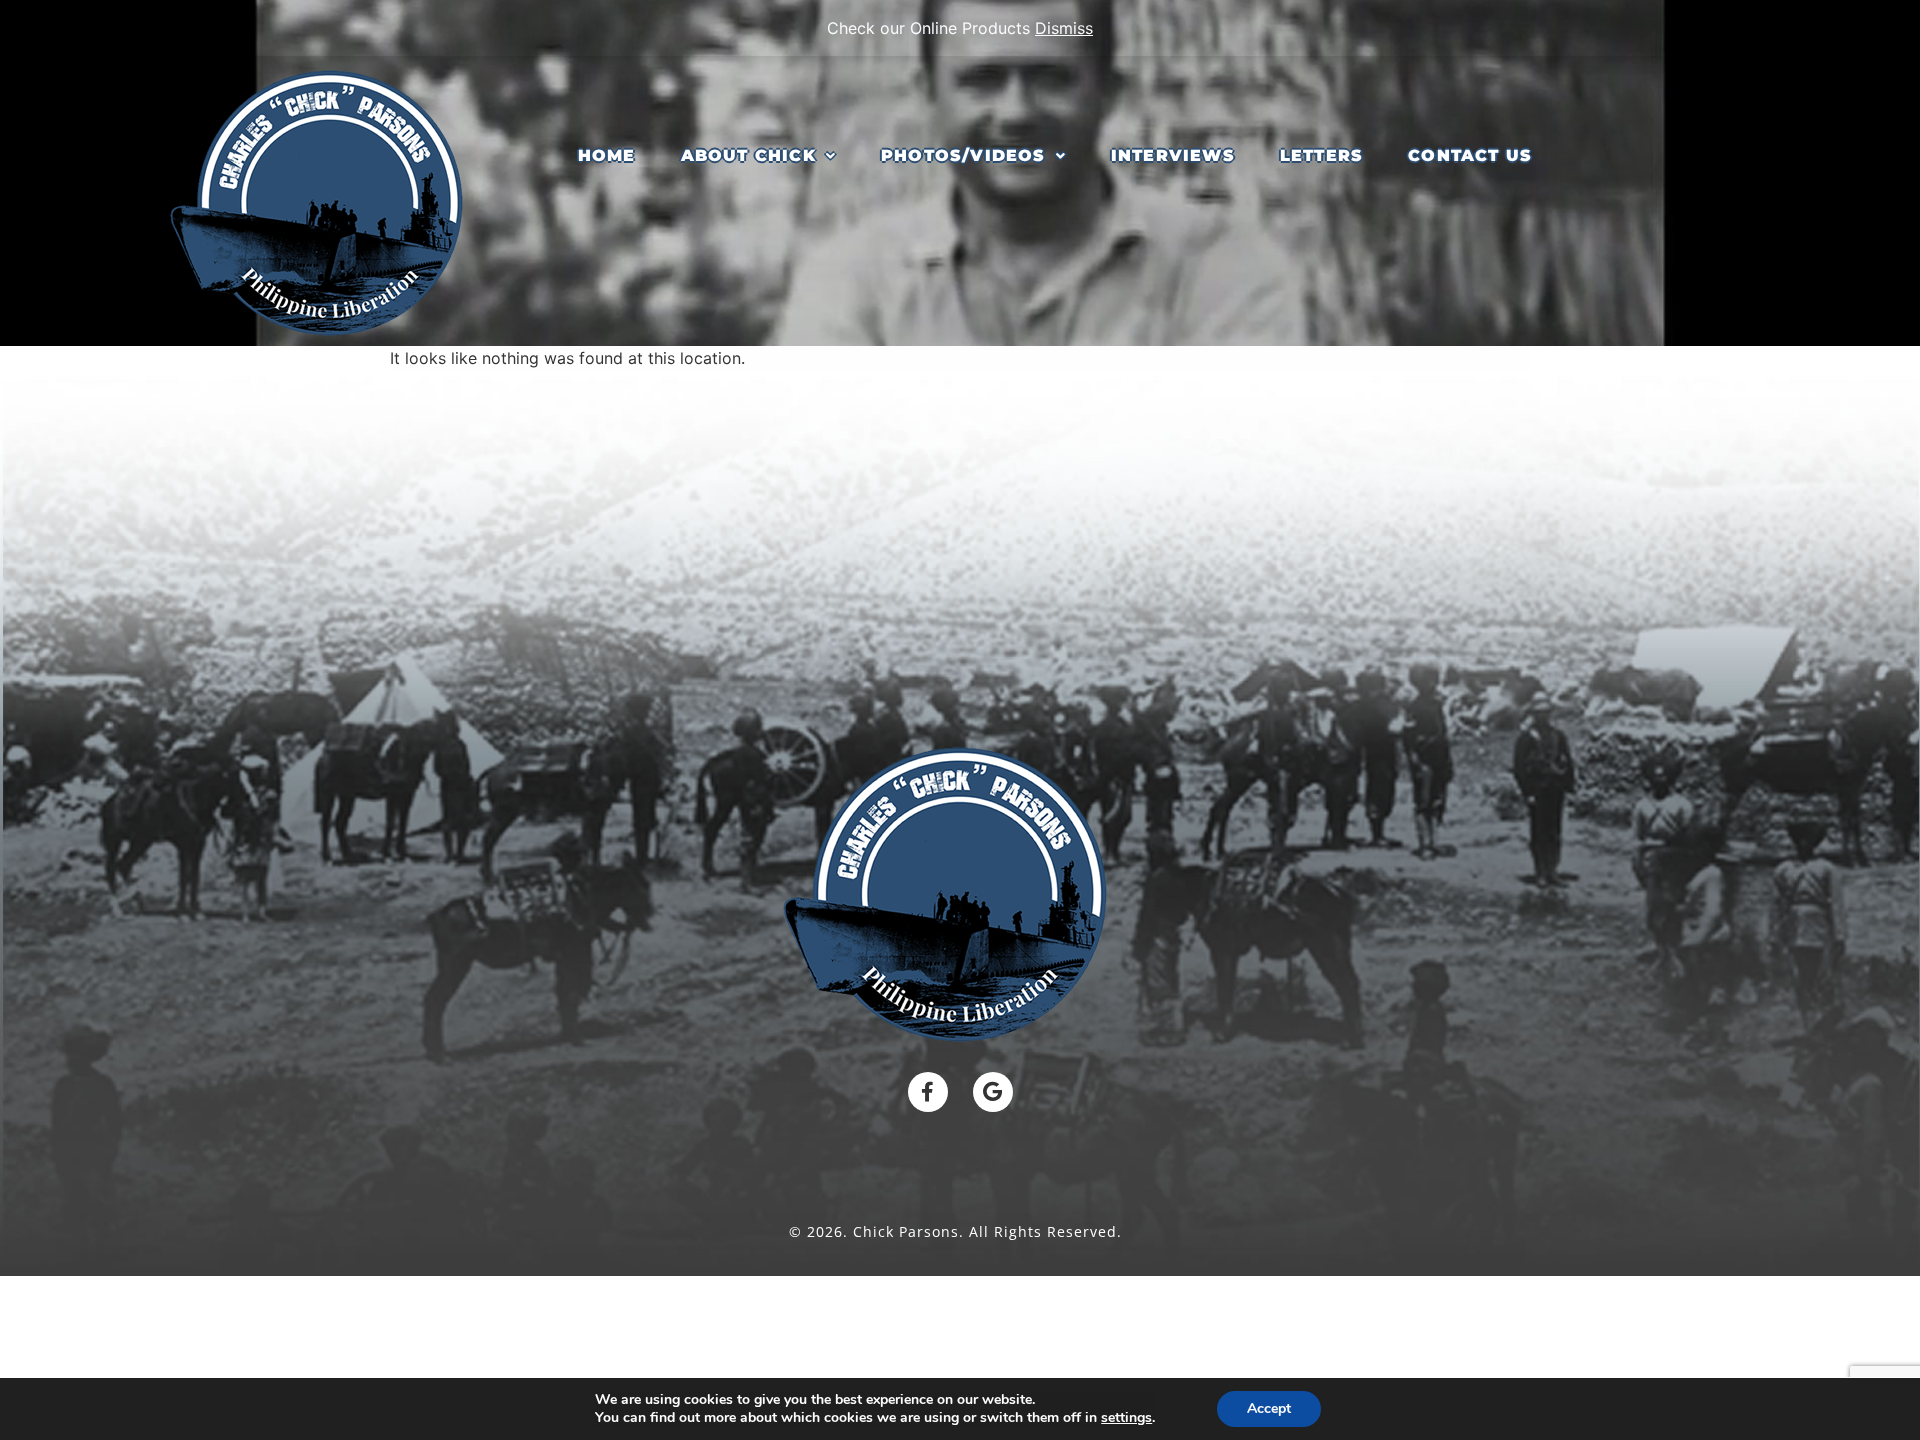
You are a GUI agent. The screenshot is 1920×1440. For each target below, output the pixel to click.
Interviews (1173, 155)
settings (1126, 1418)
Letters (1321, 155)
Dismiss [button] (1064, 28)
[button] (758, 156)
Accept (1269, 1408)
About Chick (748, 155)
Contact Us (1470, 155)
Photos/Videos (963, 155)
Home (607, 155)
